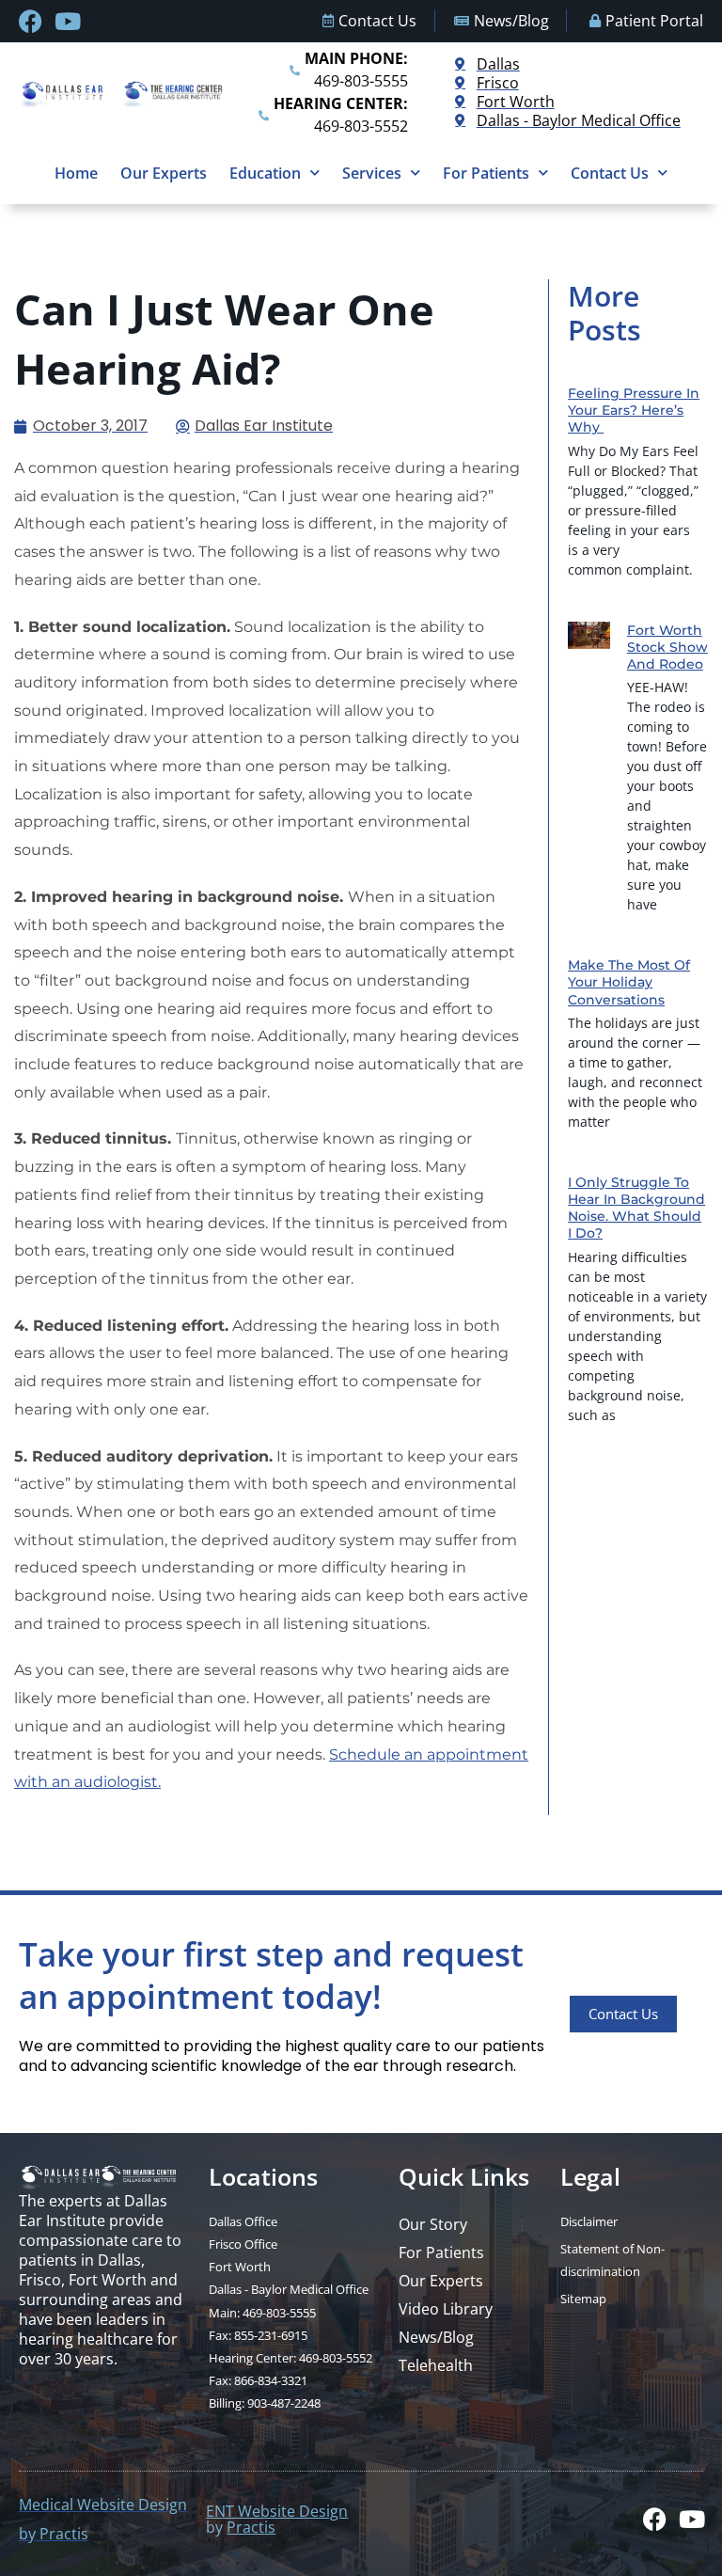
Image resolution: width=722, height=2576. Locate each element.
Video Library (446, 2309)
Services (372, 173)
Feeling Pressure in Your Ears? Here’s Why (634, 410)
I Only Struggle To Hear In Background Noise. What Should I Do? (636, 1208)
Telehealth (436, 2365)
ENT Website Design (277, 2511)
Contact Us (610, 173)
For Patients (486, 173)
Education (265, 173)
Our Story (433, 2224)
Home (76, 173)
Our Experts (164, 173)
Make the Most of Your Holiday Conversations (629, 982)
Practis (251, 2527)
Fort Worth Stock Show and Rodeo (667, 647)
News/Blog (436, 2337)
